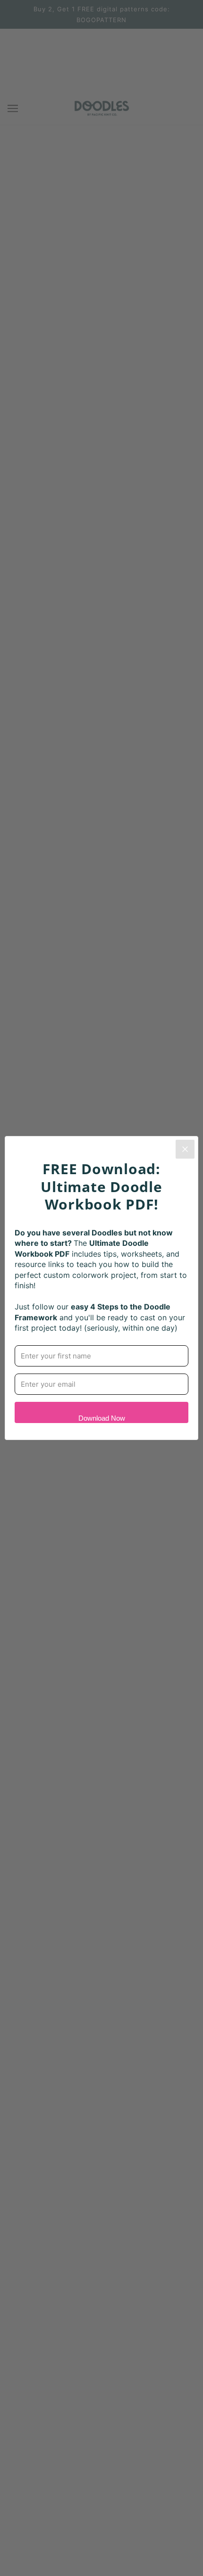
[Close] (185, 1149)
